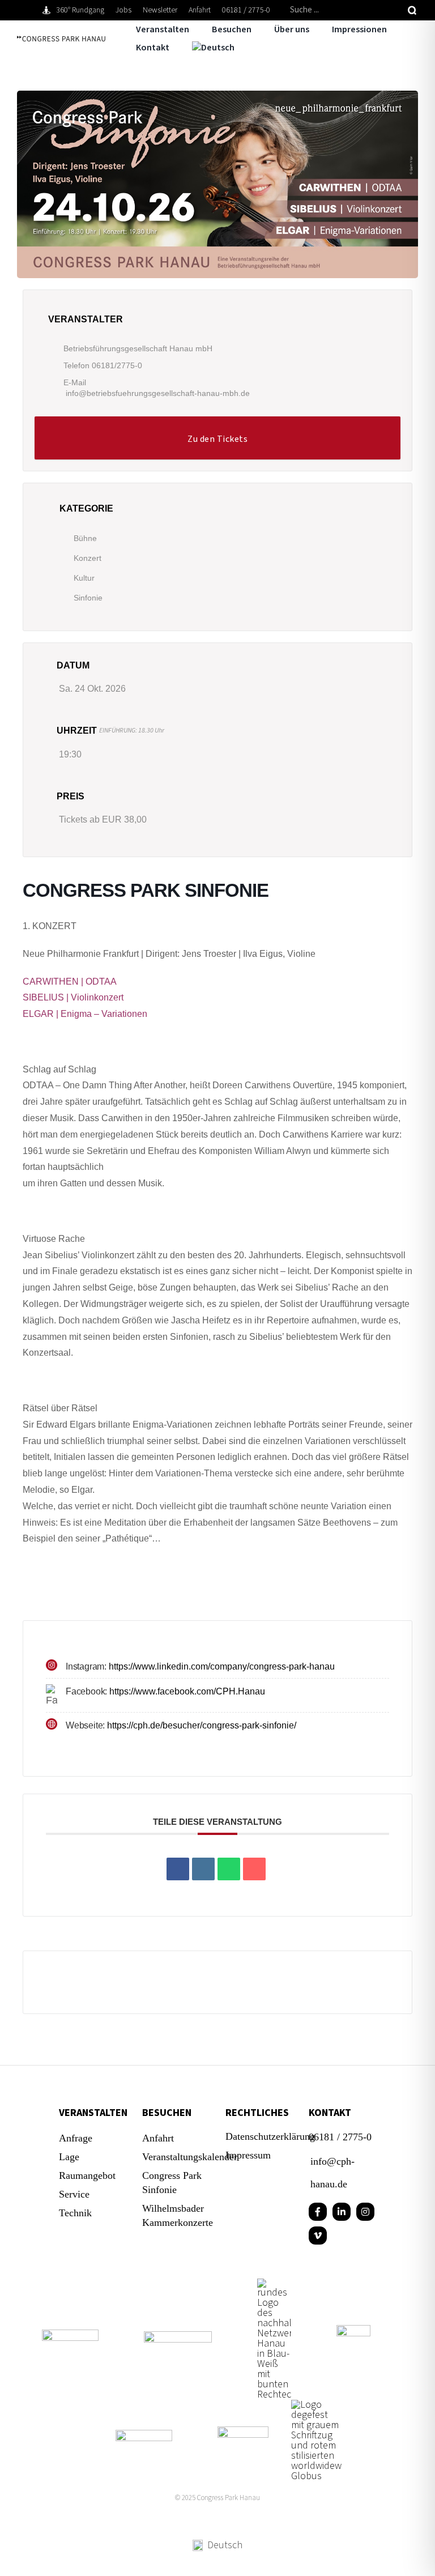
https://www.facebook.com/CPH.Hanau (187, 1691)
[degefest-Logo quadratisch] (317, 2405)
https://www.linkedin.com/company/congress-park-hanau (222, 1666)
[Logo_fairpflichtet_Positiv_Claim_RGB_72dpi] (70, 2334)
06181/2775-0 (117, 365)
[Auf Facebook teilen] (178, 1869)
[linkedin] (342, 2212)
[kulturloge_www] (353, 2330)
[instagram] (365, 2212)
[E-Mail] (254, 1869)
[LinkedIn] (203, 1869)
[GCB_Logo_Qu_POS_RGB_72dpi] (144, 2435)
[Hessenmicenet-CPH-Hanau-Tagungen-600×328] (243, 2431)
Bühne (85, 538)
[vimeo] (318, 2236)
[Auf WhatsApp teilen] (229, 1869)
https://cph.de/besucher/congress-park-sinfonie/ (202, 1725)
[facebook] (318, 2212)
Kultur (84, 578)
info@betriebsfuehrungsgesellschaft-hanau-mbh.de (158, 393)
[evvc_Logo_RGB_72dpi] (178, 2336)
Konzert (88, 558)
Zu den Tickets (217, 439)
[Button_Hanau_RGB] (274, 2283)
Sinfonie (88, 598)
